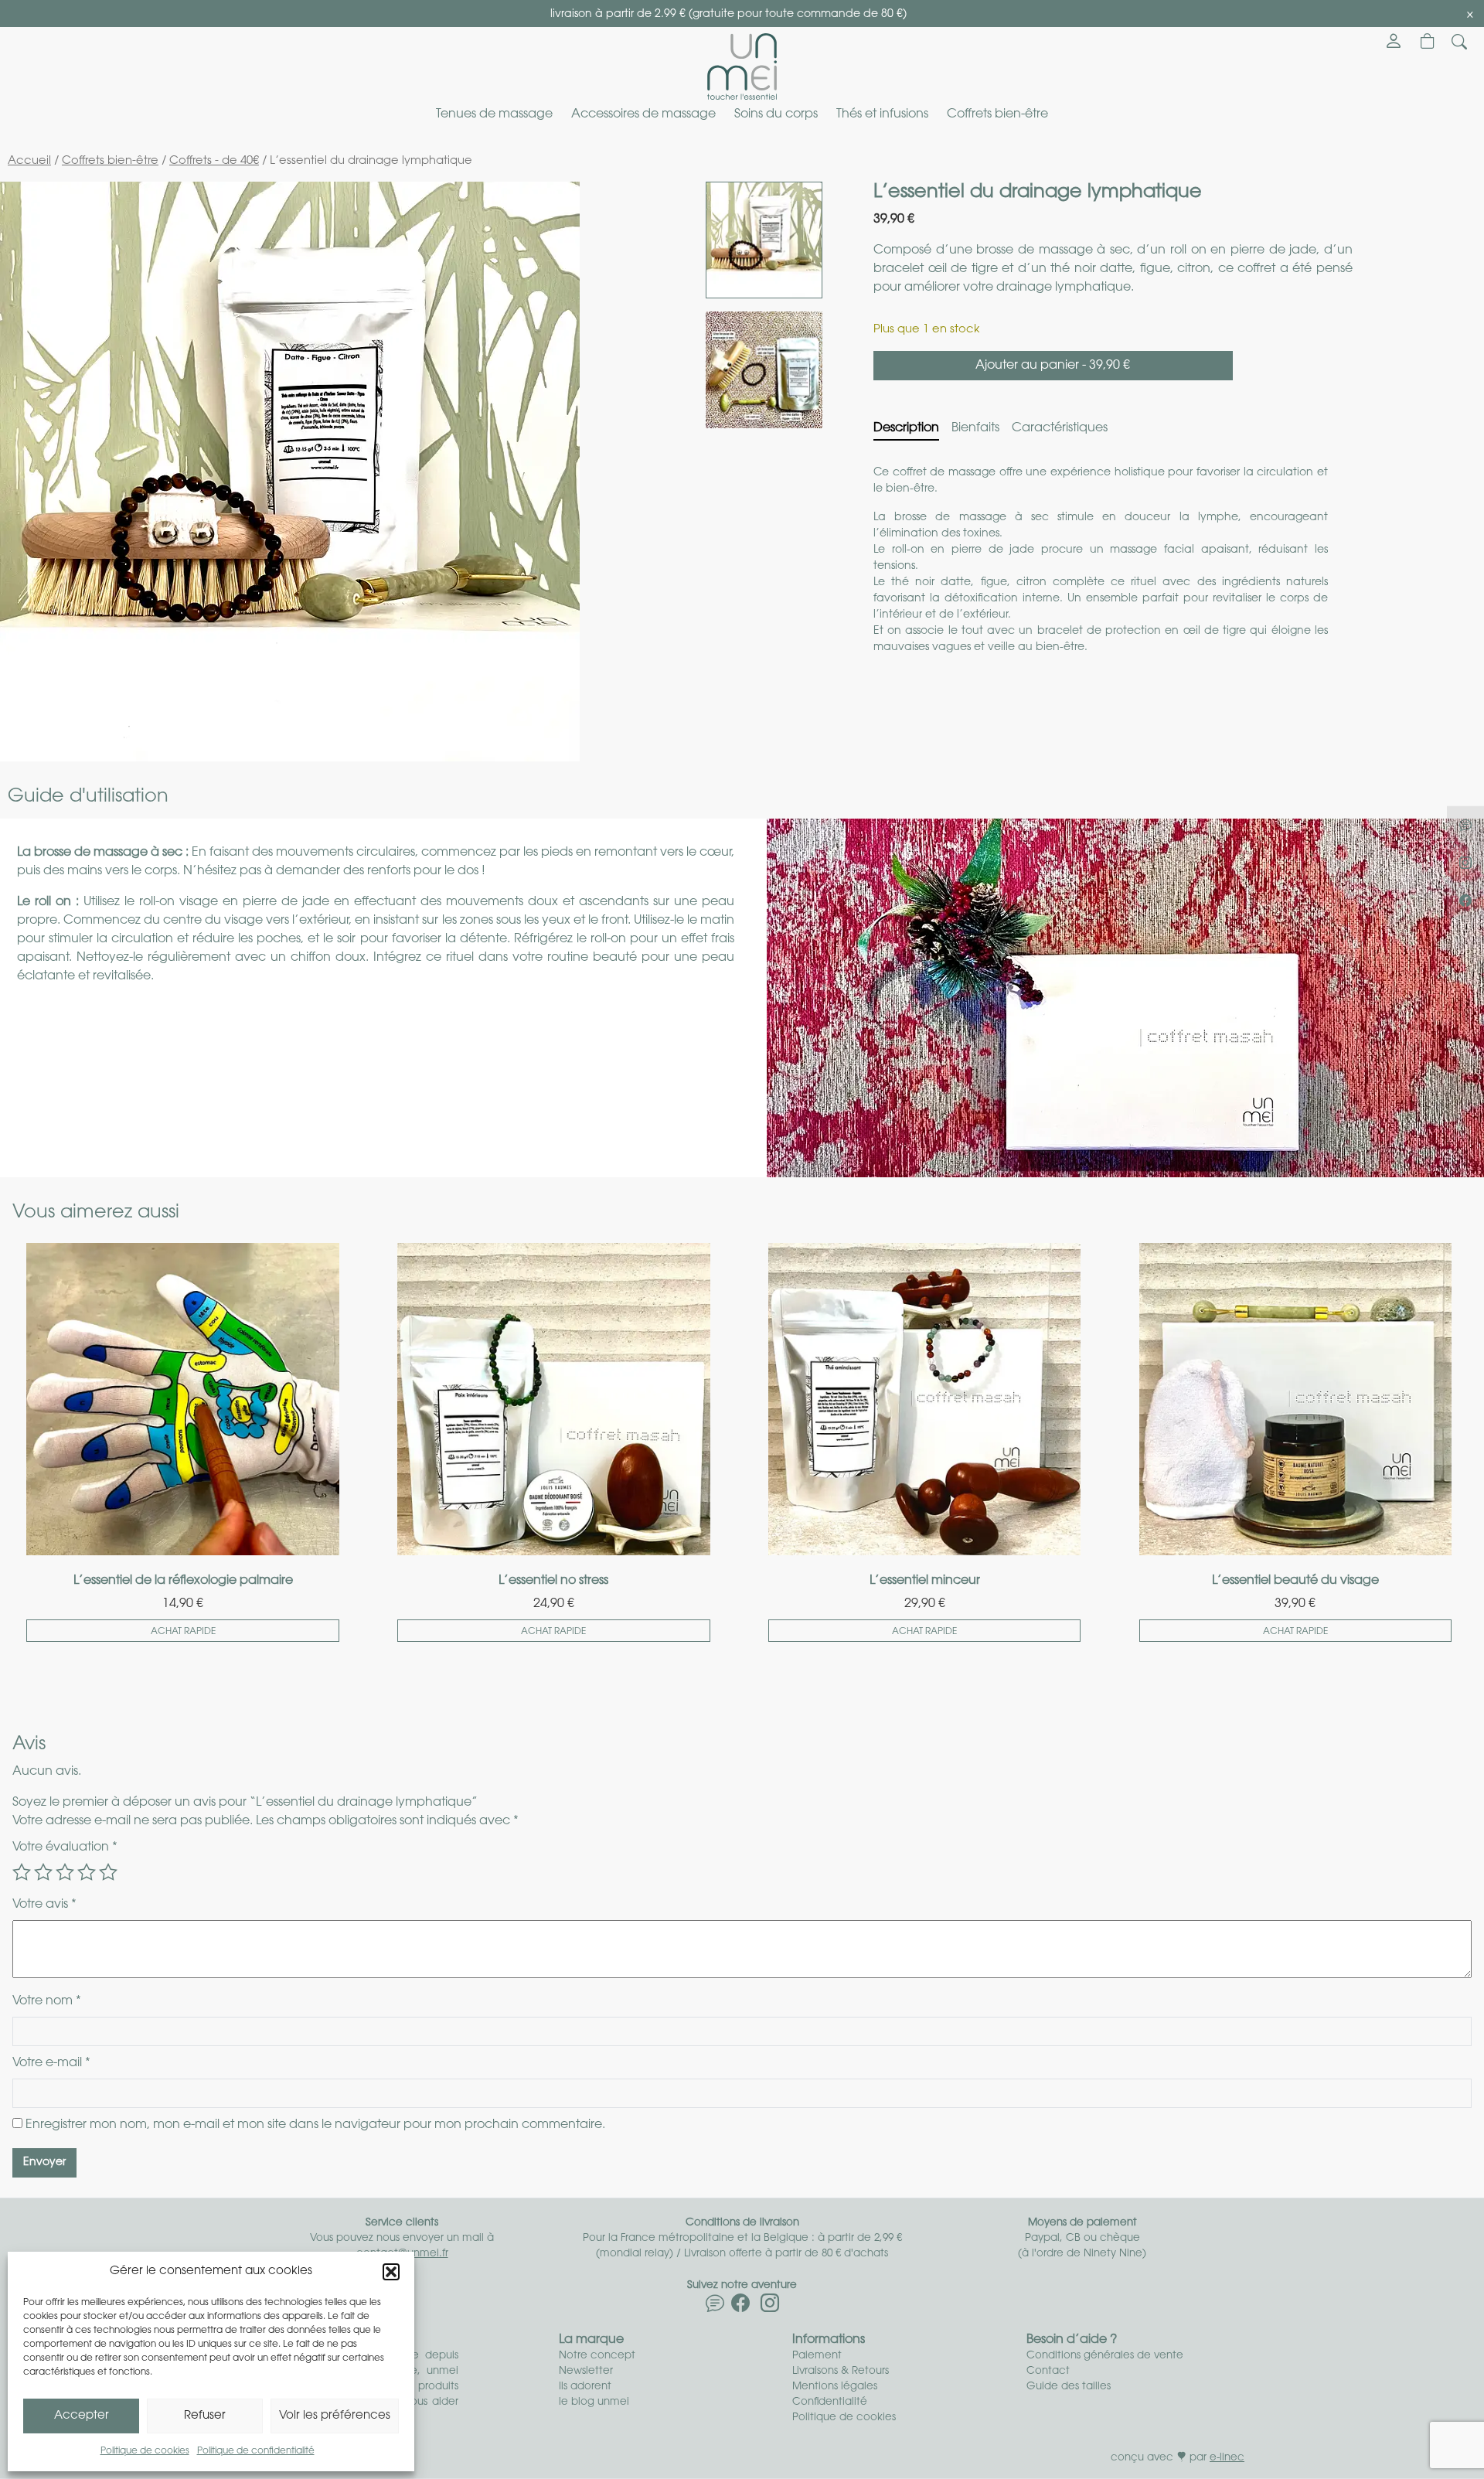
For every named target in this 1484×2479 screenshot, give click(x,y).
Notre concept (597, 2356)
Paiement (817, 2356)
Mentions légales (835, 2387)
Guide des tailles (1069, 2387)
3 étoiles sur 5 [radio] (65, 1872)
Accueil (29, 161)
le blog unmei (594, 2402)
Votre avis (44, 1905)
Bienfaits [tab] (975, 428)
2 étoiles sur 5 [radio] (43, 1872)
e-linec (1227, 2458)
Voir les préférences (335, 2416)
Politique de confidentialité (256, 2451)
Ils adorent (585, 2387)
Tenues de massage (494, 114)
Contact (1048, 2371)
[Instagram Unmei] (770, 2307)
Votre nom (47, 2001)
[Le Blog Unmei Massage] (1465, 824)
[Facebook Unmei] (740, 2307)
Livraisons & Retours (841, 2371)
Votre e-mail (51, 2063)
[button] (391, 2272)
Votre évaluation (65, 1847)
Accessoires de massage (643, 114)
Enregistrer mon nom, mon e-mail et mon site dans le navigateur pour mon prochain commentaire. (315, 2125)
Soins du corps (776, 114)
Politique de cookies (145, 2451)
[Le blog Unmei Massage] (715, 2307)
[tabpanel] (1113, 575)
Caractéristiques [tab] (1060, 428)
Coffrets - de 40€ (214, 161)
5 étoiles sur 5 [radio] (108, 1872)
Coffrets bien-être (997, 114)
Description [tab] (906, 428)
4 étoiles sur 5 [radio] (87, 1872)
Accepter (82, 2416)
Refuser (205, 2416)
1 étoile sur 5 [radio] (22, 1872)
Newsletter (586, 2371)
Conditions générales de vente (1105, 2356)
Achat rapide (183, 1632)
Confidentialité (830, 2402)
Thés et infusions (882, 114)
